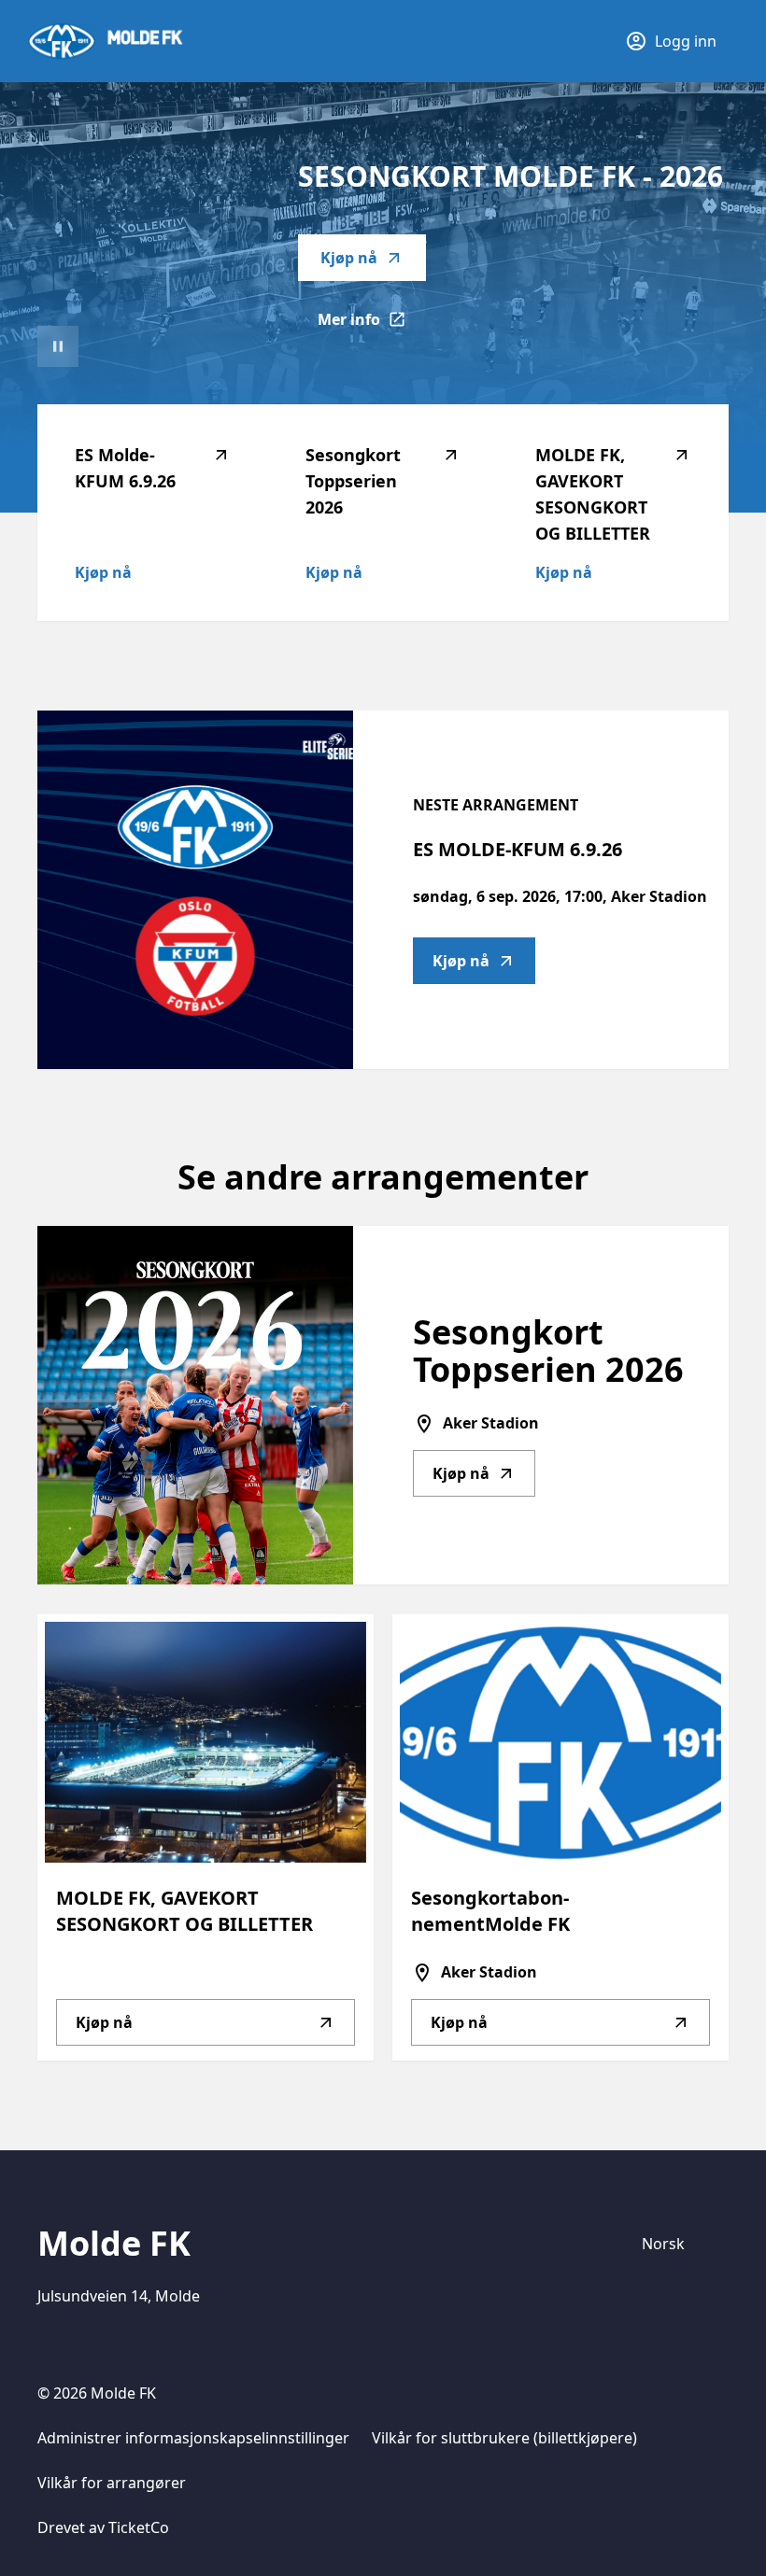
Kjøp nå (349, 258)
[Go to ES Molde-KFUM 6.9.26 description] (195, 890)
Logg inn (686, 41)
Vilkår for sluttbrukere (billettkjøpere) (504, 2438)
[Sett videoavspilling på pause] (58, 346)
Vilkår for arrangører (112, 2483)
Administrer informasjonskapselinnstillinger (193, 2438)
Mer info (372, 325)
